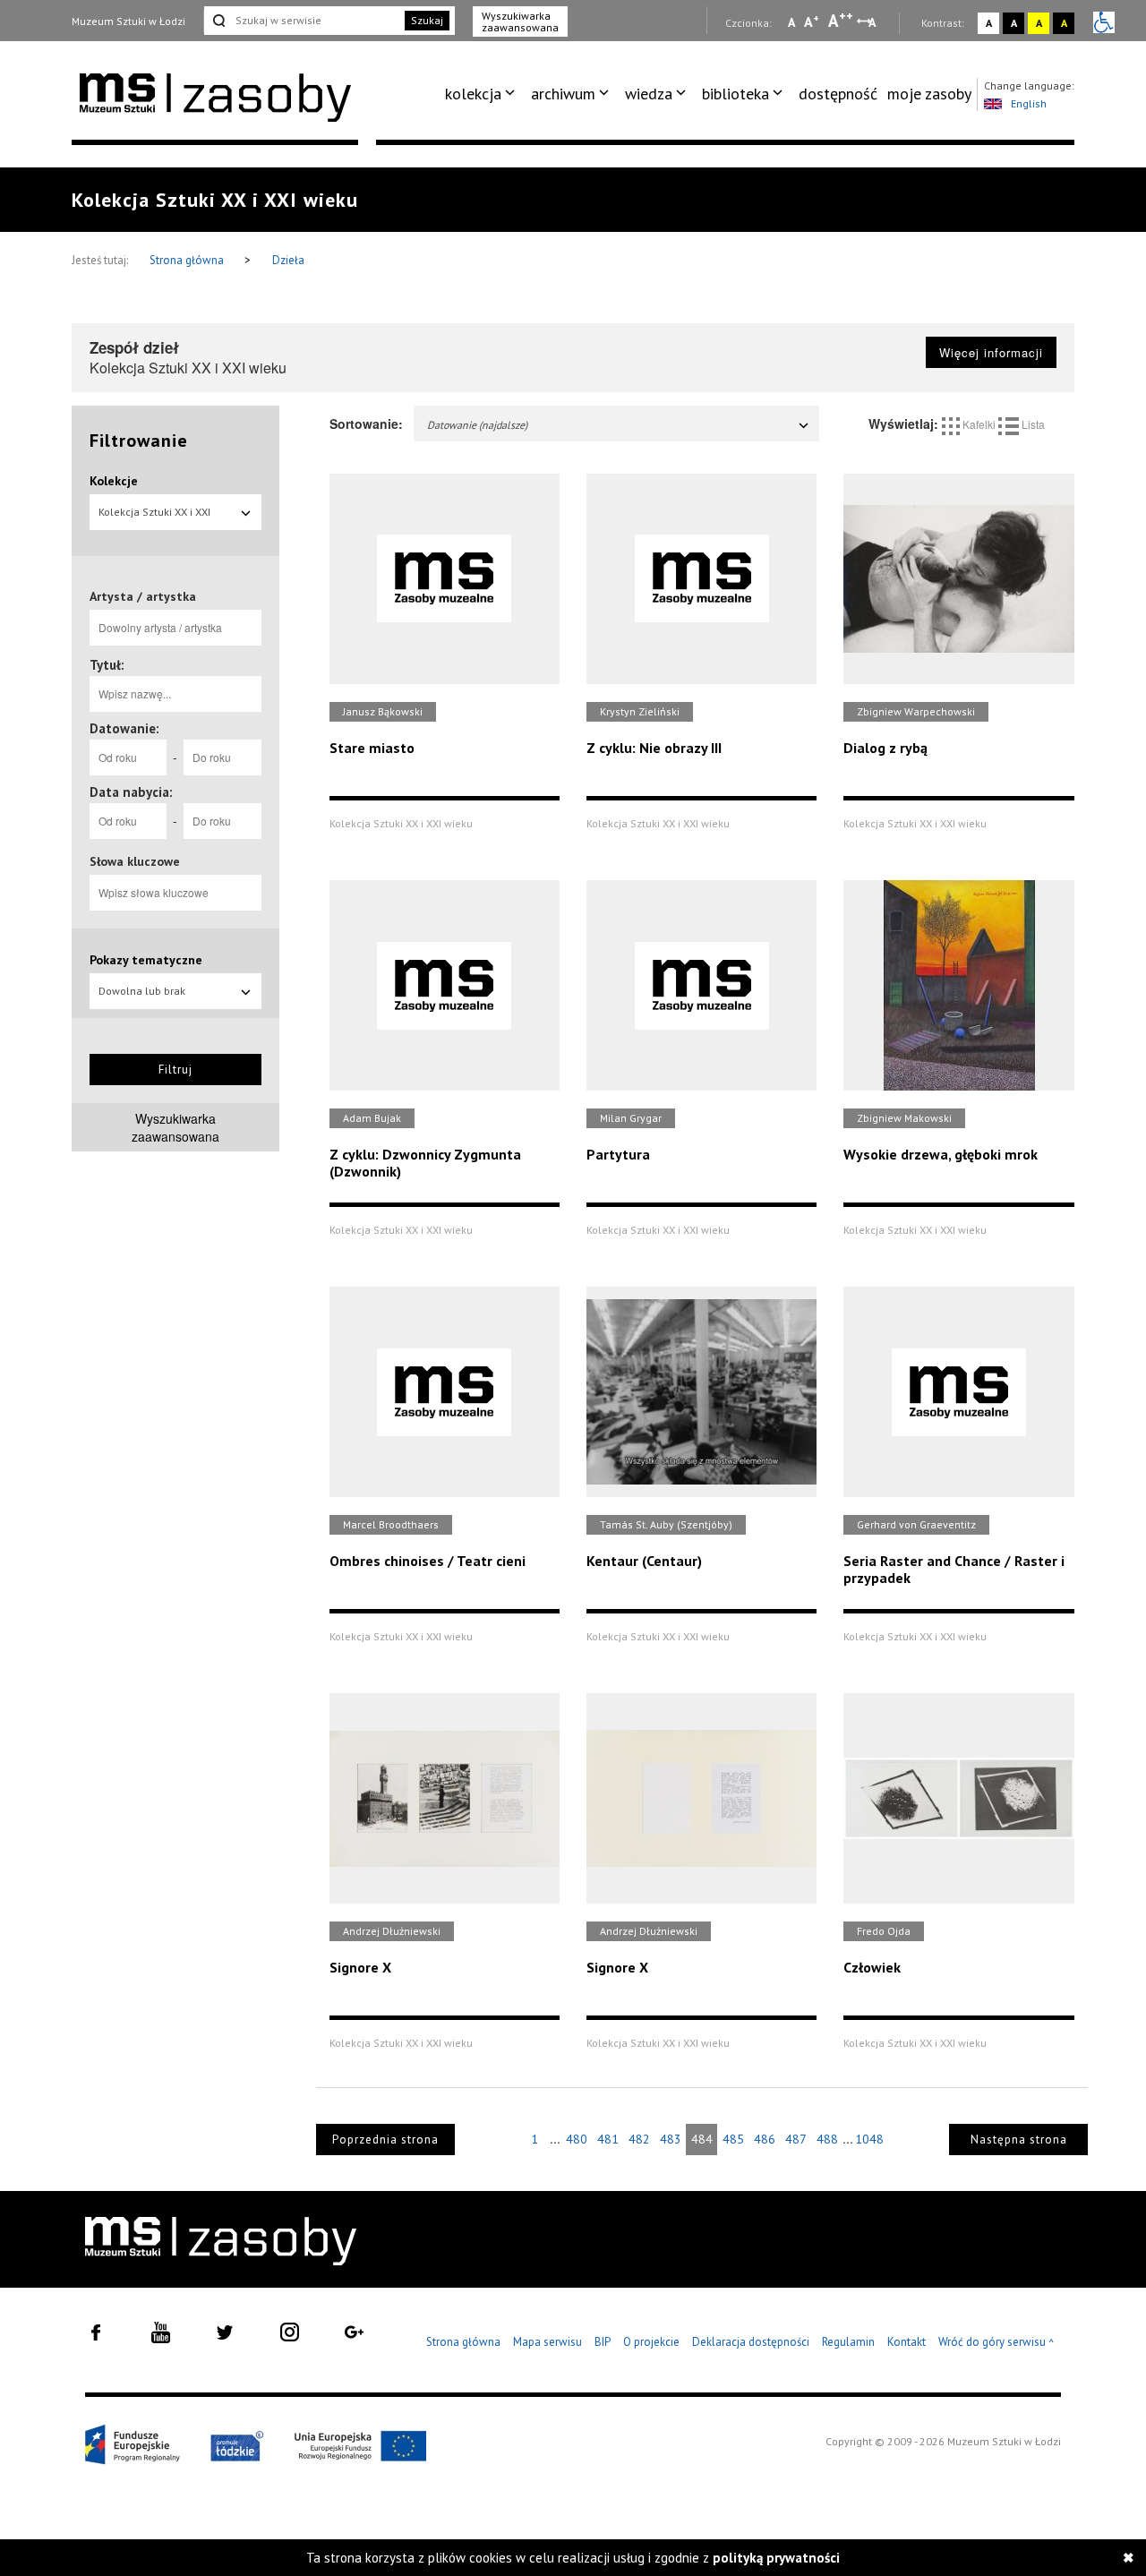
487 (796, 2139)
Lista (1032, 424)
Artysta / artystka (143, 596)
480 (577, 2139)
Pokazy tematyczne (146, 960)
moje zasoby (929, 94)
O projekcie (651, 2342)
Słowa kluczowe (135, 861)
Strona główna (188, 260)
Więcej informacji (991, 352)
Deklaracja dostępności (751, 2342)
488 (827, 2139)
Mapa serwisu (547, 2342)
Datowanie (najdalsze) (477, 425)
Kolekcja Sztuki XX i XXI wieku (154, 518)
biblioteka (735, 94)
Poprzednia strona (385, 2140)
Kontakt (907, 2342)
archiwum (563, 94)
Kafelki (979, 424)
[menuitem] (483, 94)
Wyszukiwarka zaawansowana (520, 21)
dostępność (838, 94)
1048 (869, 2139)
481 (608, 2139)
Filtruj (175, 1070)
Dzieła (288, 260)
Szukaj (427, 20)
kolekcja (473, 94)
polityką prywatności (776, 2558)
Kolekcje (114, 481)
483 (671, 2139)
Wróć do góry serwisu (996, 2343)
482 (639, 2139)
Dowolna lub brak (142, 991)
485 (733, 2139)
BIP (603, 2342)
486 (765, 2139)
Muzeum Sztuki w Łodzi (128, 21)
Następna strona (1019, 2140)
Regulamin (848, 2342)
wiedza (649, 94)
